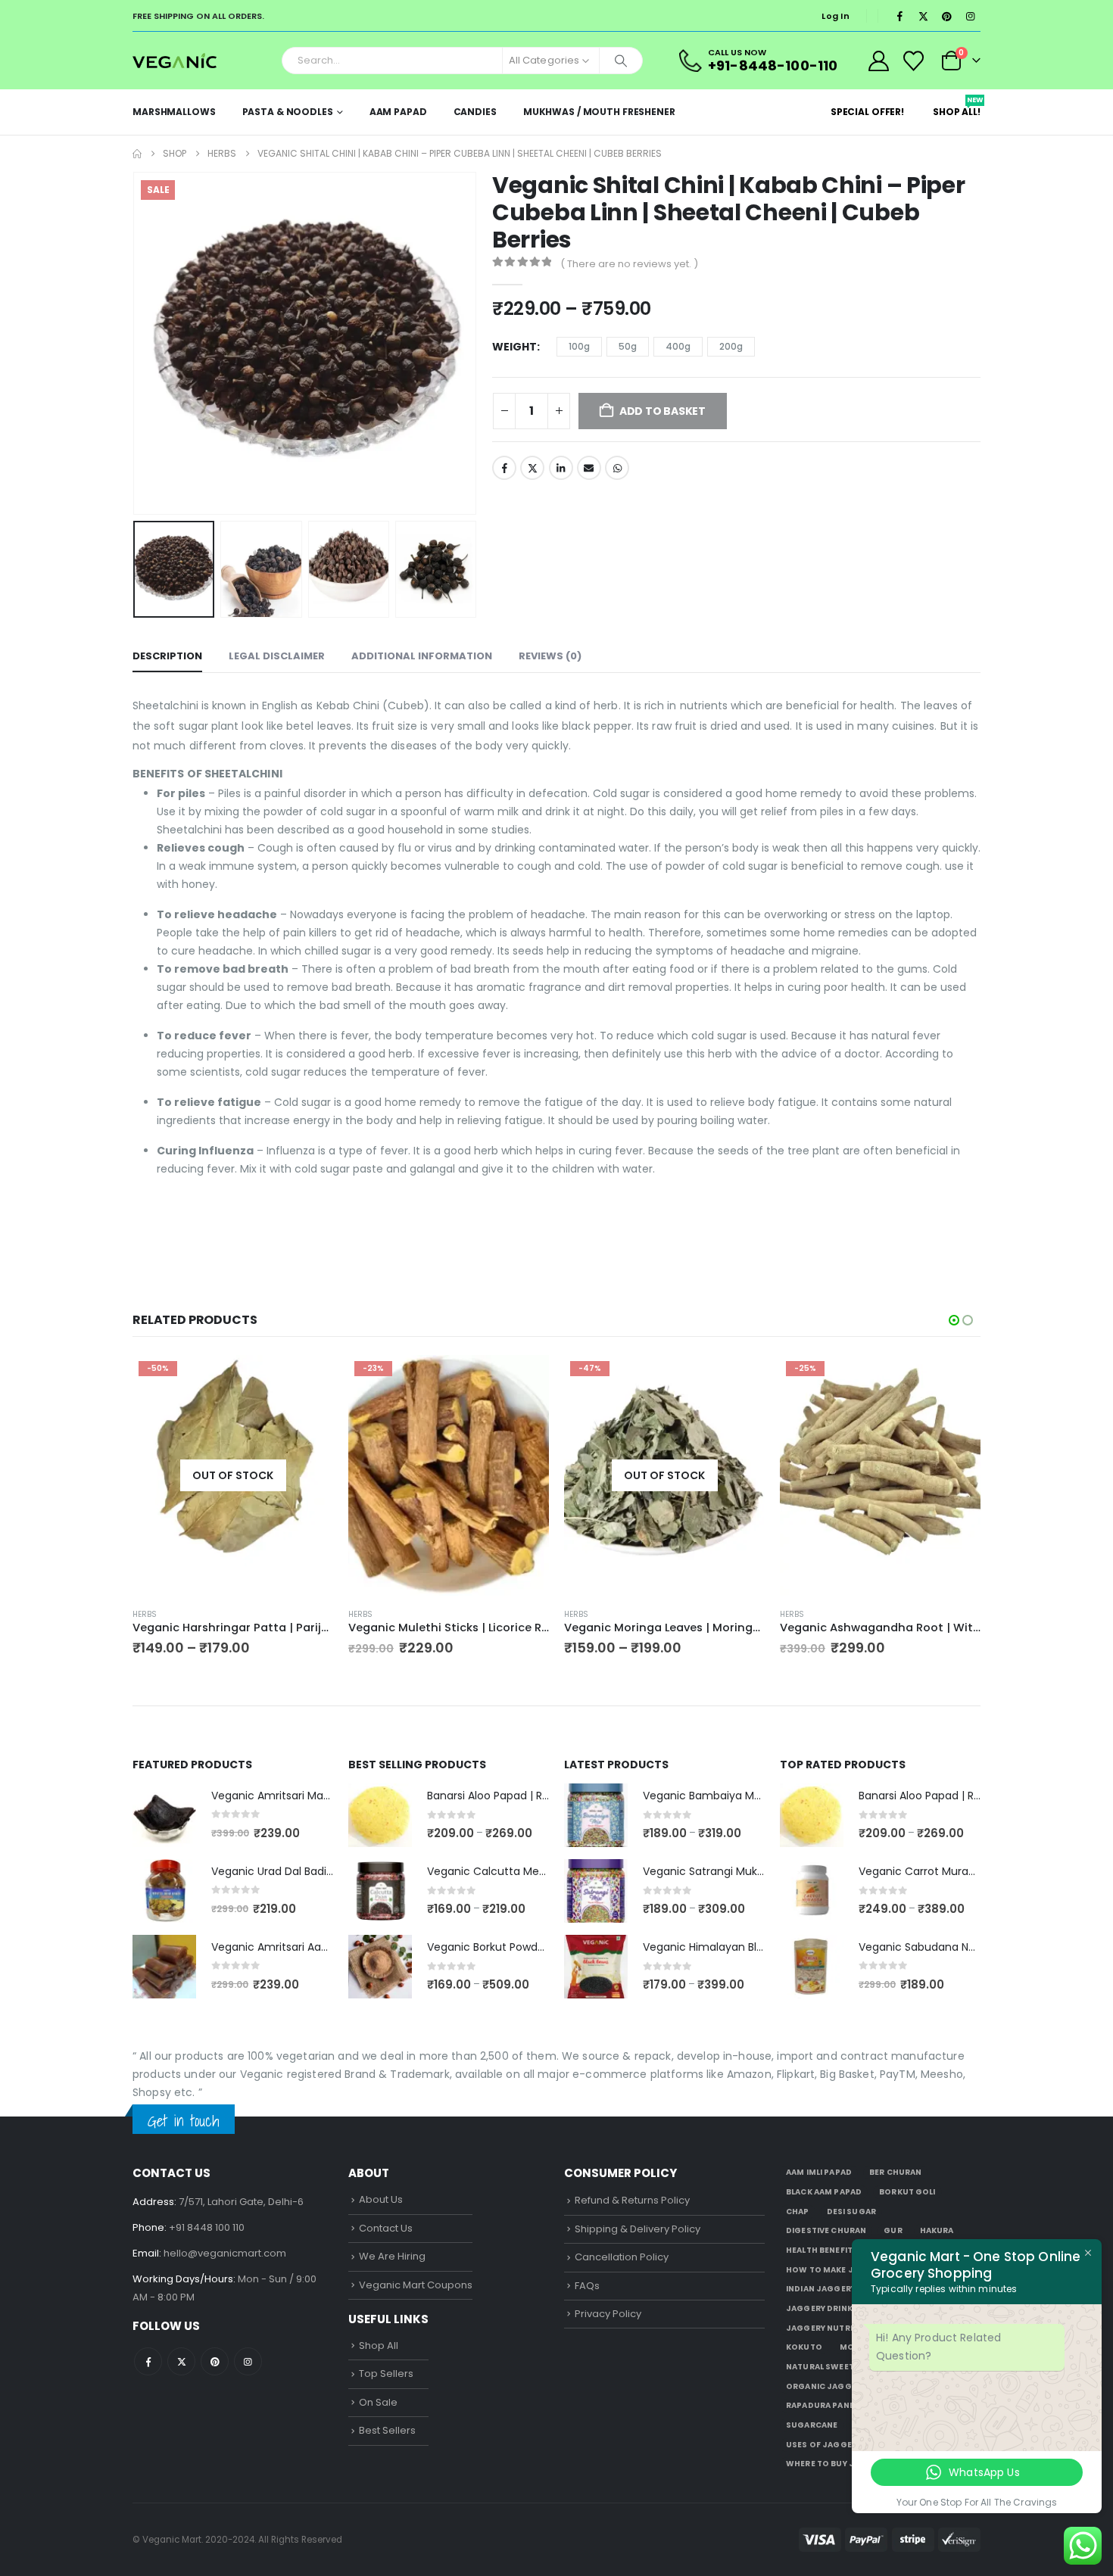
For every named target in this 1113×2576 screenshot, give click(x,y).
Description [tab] (167, 656)
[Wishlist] (914, 61)
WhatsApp (617, 468)
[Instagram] (970, 16)
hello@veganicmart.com (225, 2253)
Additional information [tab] (422, 656)
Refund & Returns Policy (632, 2200)
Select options (308, 1380)
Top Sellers (386, 2374)
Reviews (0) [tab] (550, 656)
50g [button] (628, 346)
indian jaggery (821, 2289)
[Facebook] (899, 16)
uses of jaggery (824, 2445)
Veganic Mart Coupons (416, 2285)
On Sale (378, 2402)
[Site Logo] (175, 60)
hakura (937, 2230)
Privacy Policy (608, 2314)
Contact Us (386, 2228)
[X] (923, 16)
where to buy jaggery (837, 2464)
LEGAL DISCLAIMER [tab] (277, 656)
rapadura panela (825, 2405)
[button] (136, 344)
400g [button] (678, 346)
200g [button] (731, 346)
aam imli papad (819, 2172)
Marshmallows (174, 112)
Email (589, 468)
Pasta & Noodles (288, 112)
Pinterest (215, 2361)
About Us (381, 2199)
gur (893, 2230)
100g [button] (579, 346)
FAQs (587, 2286)
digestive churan (826, 2230)
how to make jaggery (837, 2270)
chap (798, 2212)
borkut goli (907, 2192)
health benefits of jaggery (849, 2250)
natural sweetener (830, 2367)
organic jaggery (826, 2386)
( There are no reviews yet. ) (629, 264)
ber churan (895, 2172)
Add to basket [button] (524, 1380)
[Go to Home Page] (137, 154)
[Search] (621, 61)
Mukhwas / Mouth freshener (599, 112)
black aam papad (824, 2192)
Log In (836, 16)
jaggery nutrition (829, 2328)
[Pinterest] (946, 16)
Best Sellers (387, 2430)
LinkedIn (561, 468)
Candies (475, 112)
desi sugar (851, 2212)
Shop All (379, 2345)
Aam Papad (398, 112)
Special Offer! (867, 112)
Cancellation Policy (622, 2257)
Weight (514, 347)
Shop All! (957, 107)
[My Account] (878, 61)
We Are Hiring (392, 2256)
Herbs (145, 1614)
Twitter (532, 468)
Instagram (248, 2361)
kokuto (804, 2347)
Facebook (504, 468)
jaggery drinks (822, 2308)
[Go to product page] (164, 1815)
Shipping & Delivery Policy (638, 2229)
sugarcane (812, 2425)
